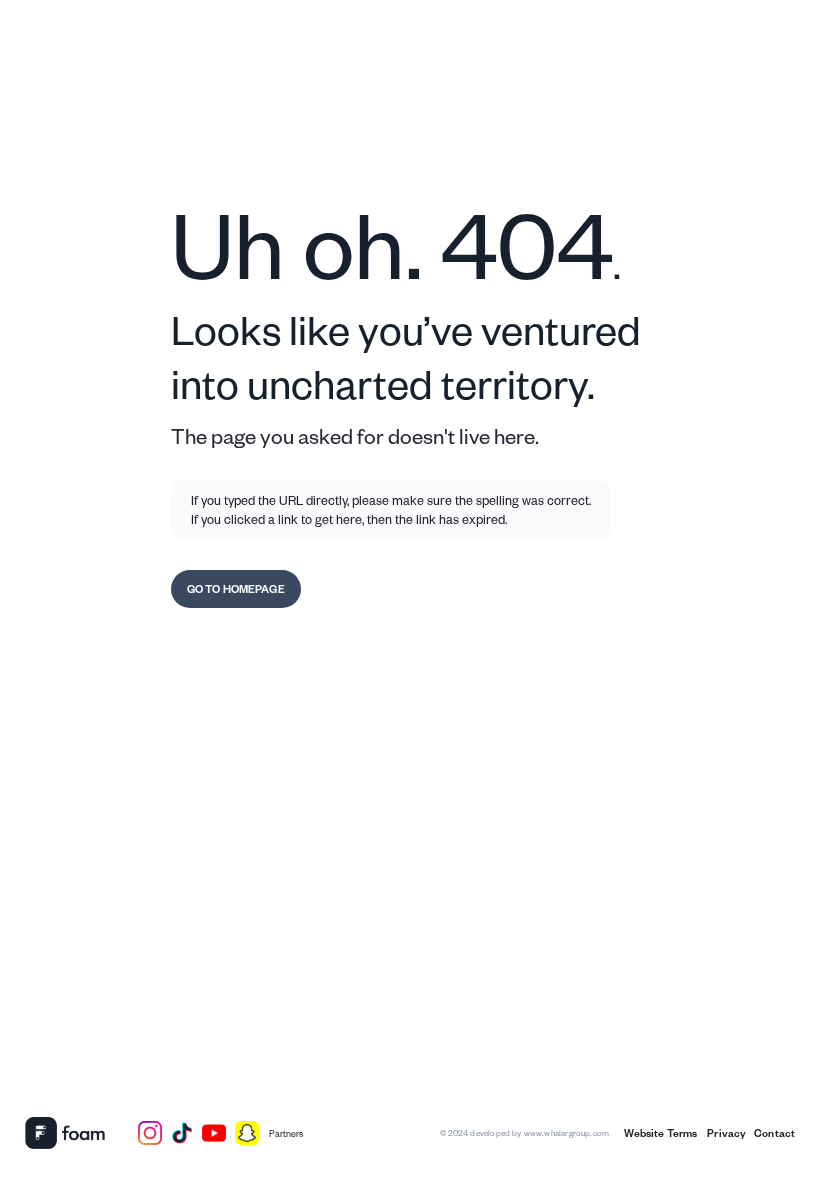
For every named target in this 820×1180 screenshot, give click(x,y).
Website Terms (661, 1133)
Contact (774, 1133)
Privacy (725, 1133)
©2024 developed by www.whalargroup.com (524, 1132)
